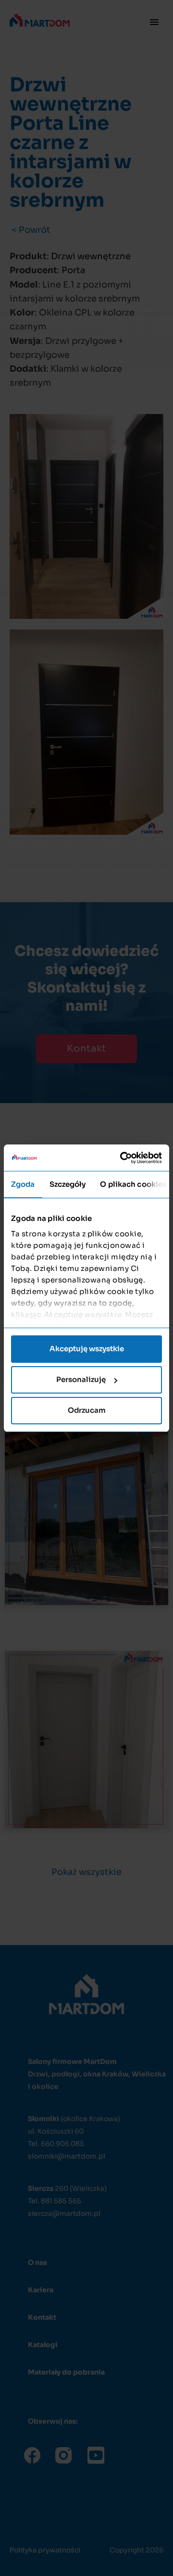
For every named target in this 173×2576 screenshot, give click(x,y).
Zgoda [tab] (23, 1184)
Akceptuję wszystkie (87, 1349)
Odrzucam (87, 1410)
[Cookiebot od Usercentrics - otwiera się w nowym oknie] (122, 1158)
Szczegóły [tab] (68, 1184)
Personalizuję (81, 1379)
